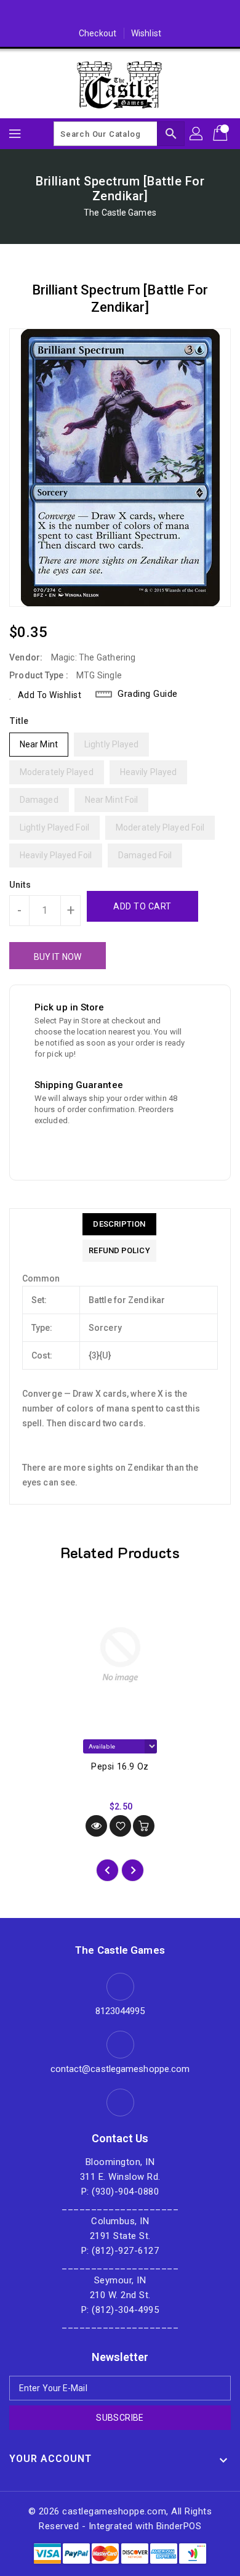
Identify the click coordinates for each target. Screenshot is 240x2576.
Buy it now (58, 957)
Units (20, 885)
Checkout (98, 33)
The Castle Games (120, 213)
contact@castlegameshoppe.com (120, 2069)
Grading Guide (148, 694)
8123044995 (120, 2011)
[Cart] (222, 134)
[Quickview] (96, 1826)
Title (19, 721)
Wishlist (146, 33)
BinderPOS (179, 2526)
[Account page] (197, 134)
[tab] (119, 1224)
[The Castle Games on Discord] (120, 14)
